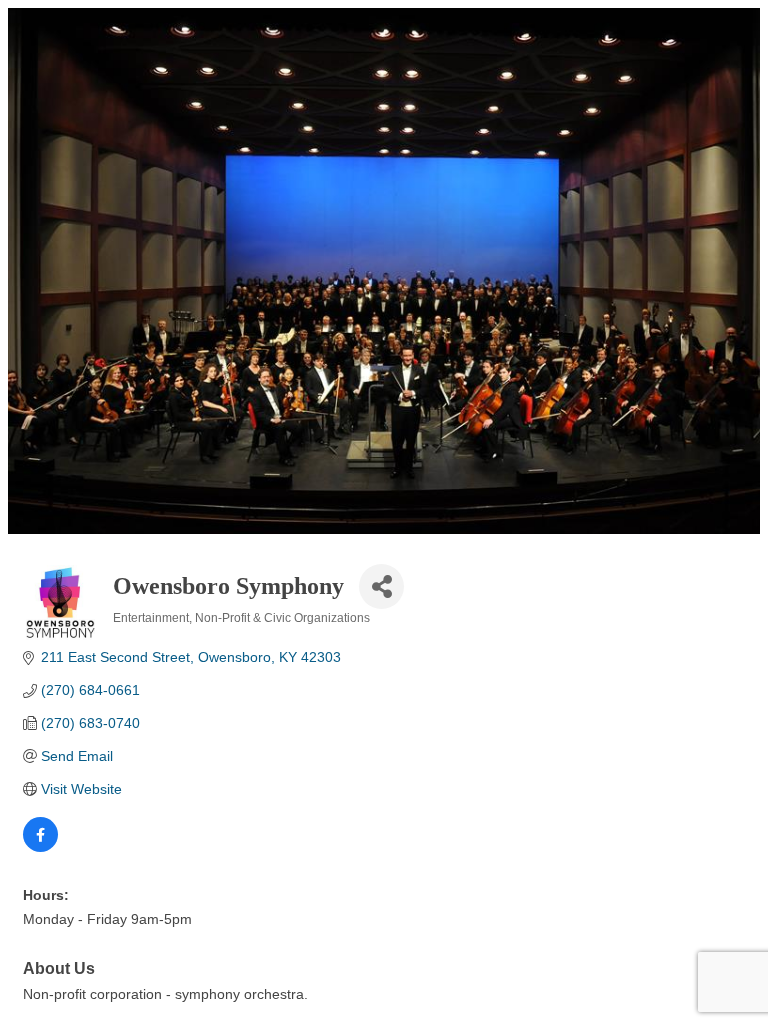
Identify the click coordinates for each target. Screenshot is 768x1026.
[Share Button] (381, 586)
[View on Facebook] (40, 847)
